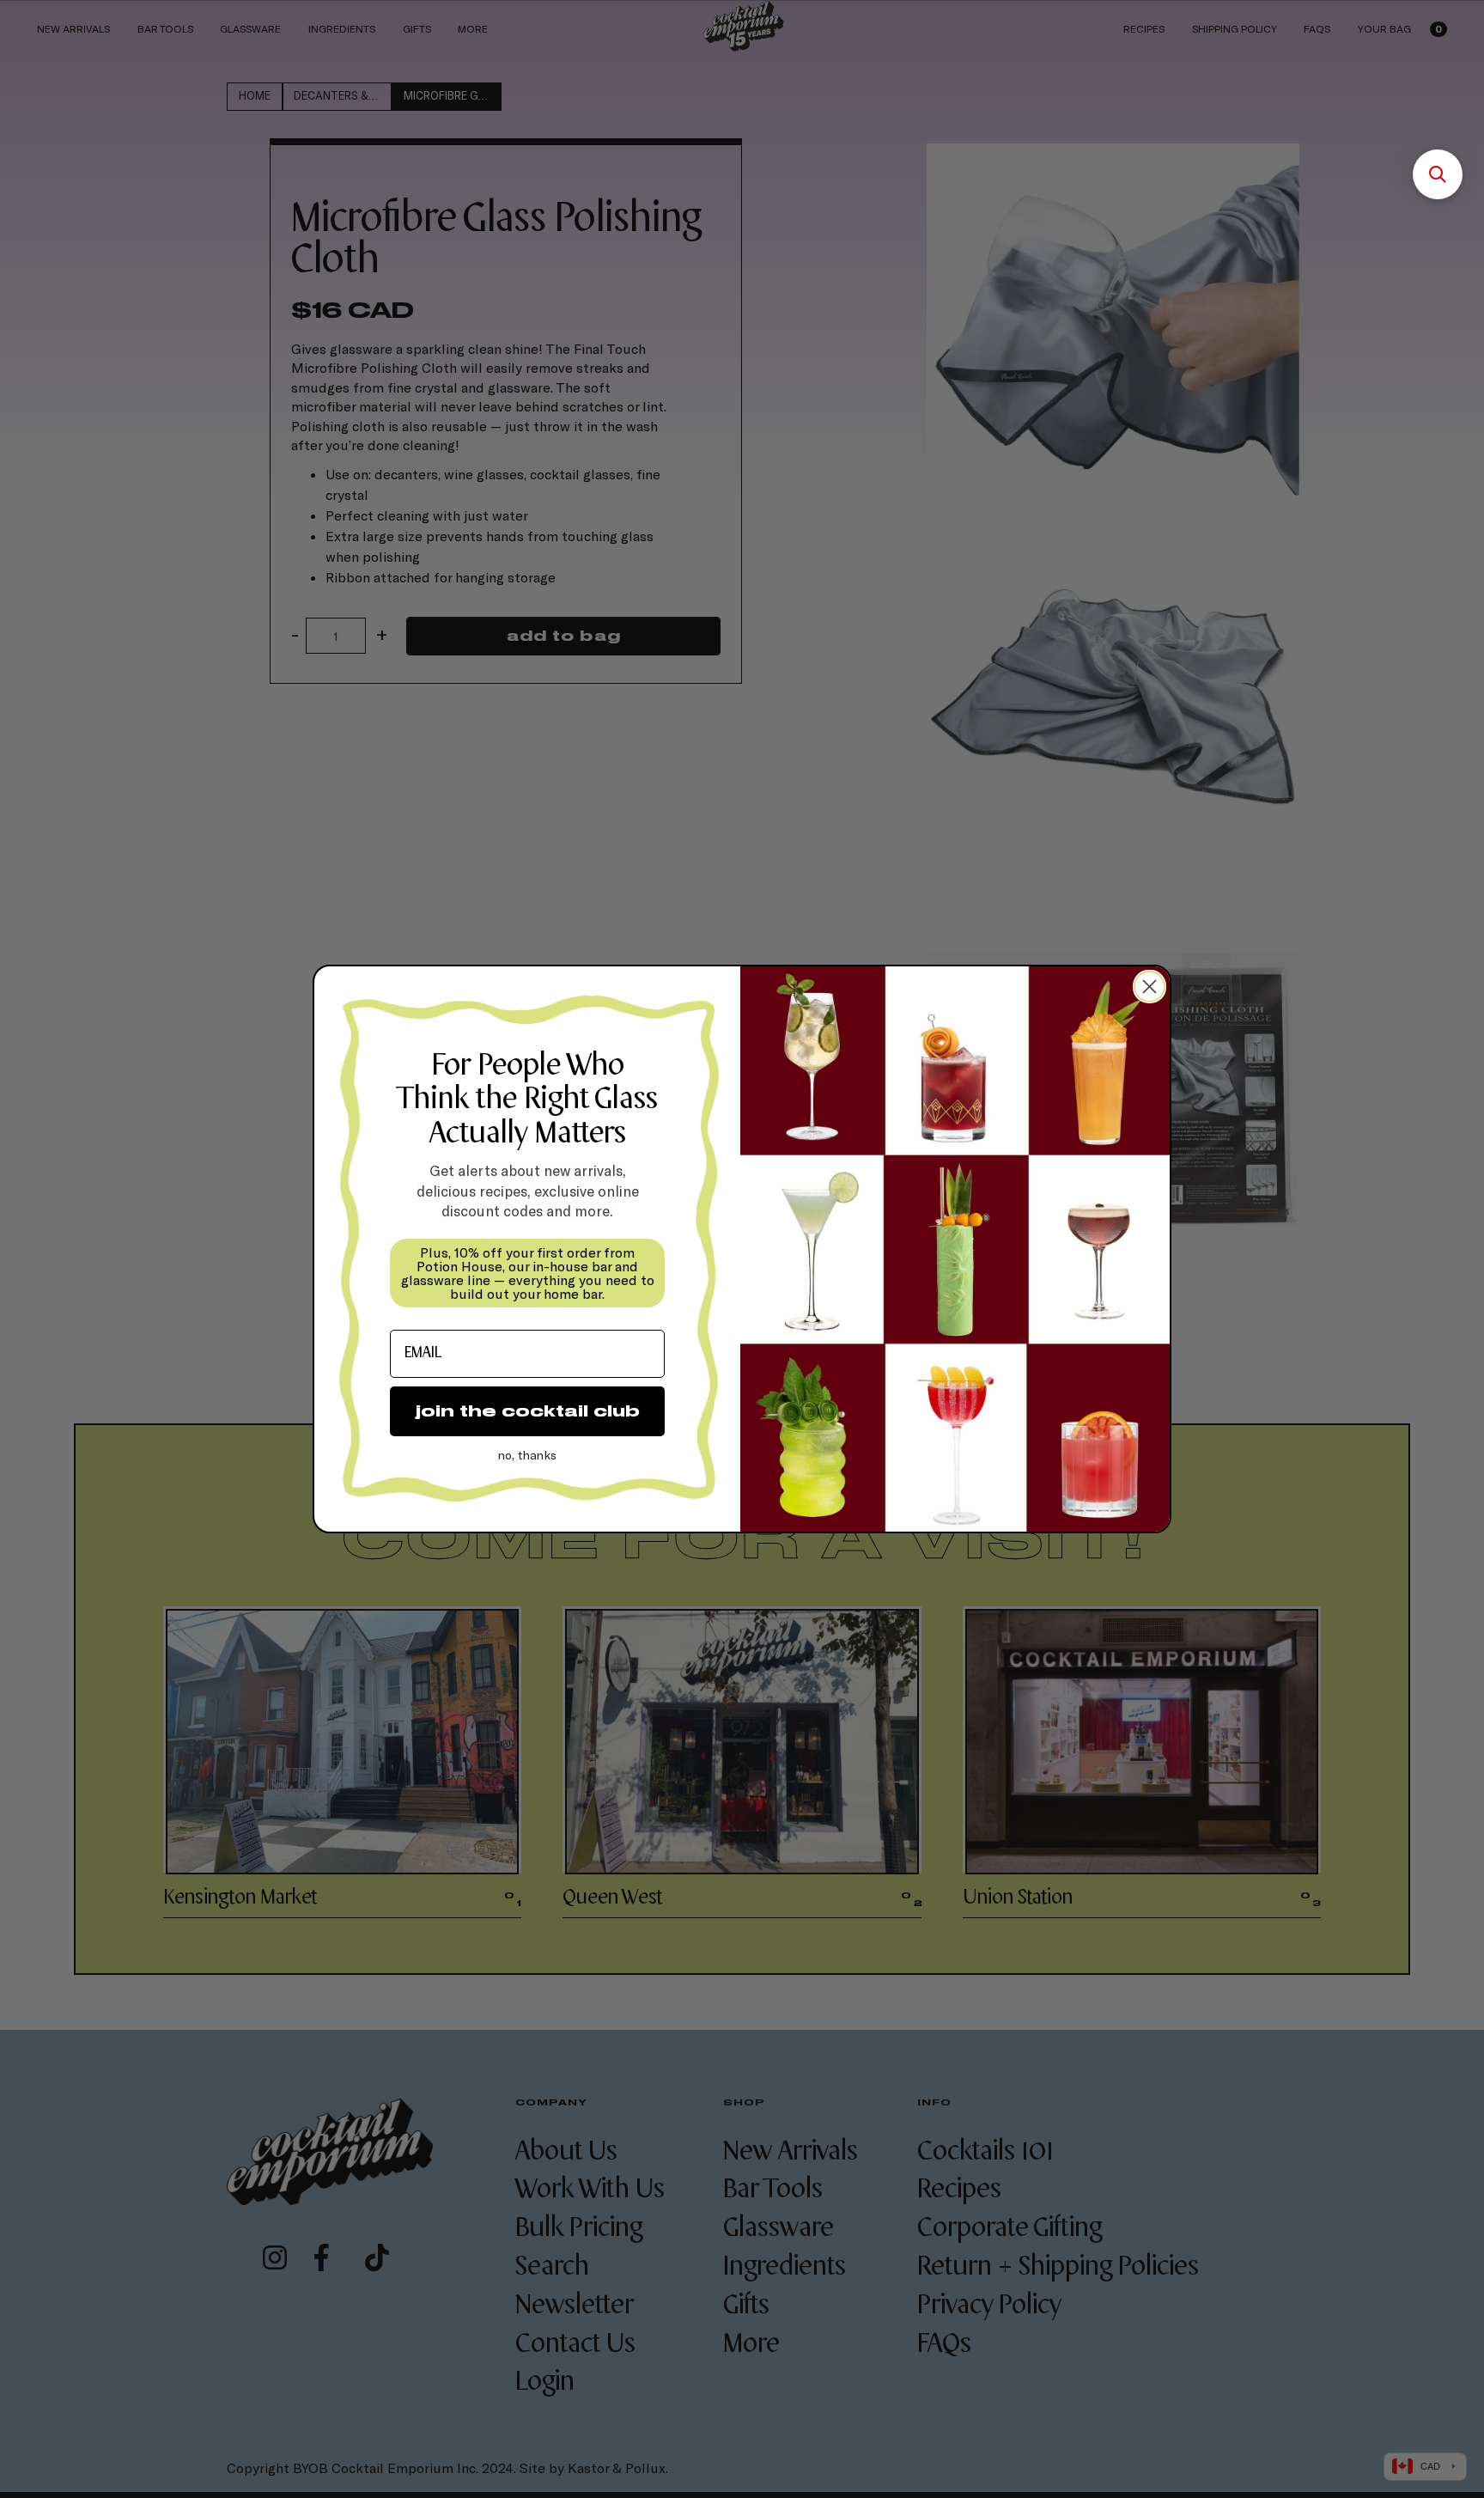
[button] (1438, 174)
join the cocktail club (528, 1411)
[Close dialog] (1149, 987)
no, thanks (527, 1455)
